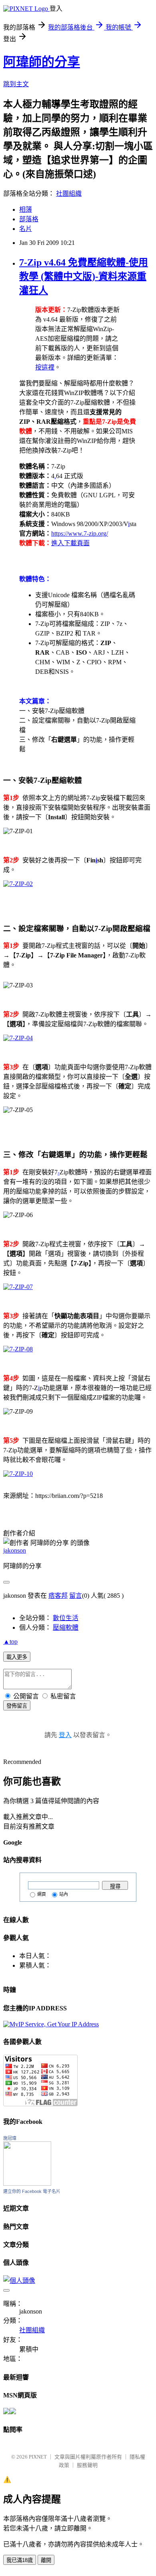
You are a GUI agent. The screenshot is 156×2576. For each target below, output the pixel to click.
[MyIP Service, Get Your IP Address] (51, 2024)
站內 (64, 1894)
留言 (76, 1596)
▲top (10, 1642)
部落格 (29, 219)
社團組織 (69, 194)
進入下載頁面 (70, 543)
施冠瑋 (10, 2138)
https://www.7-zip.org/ (80, 533)
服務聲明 (87, 2465)
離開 (46, 2560)
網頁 (42, 1894)
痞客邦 (58, 1596)
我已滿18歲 (20, 2560)
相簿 (26, 210)
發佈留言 (17, 1706)
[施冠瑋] (27, 2184)
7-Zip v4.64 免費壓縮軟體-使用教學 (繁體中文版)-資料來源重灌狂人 (84, 276)
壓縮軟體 (66, 1628)
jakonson (15, 1550)
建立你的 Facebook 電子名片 (32, 2191)
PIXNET (38, 2457)
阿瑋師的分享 (42, 62)
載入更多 (17, 1657)
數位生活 (66, 1618)
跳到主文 (16, 84)
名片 (26, 229)
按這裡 (45, 367)
